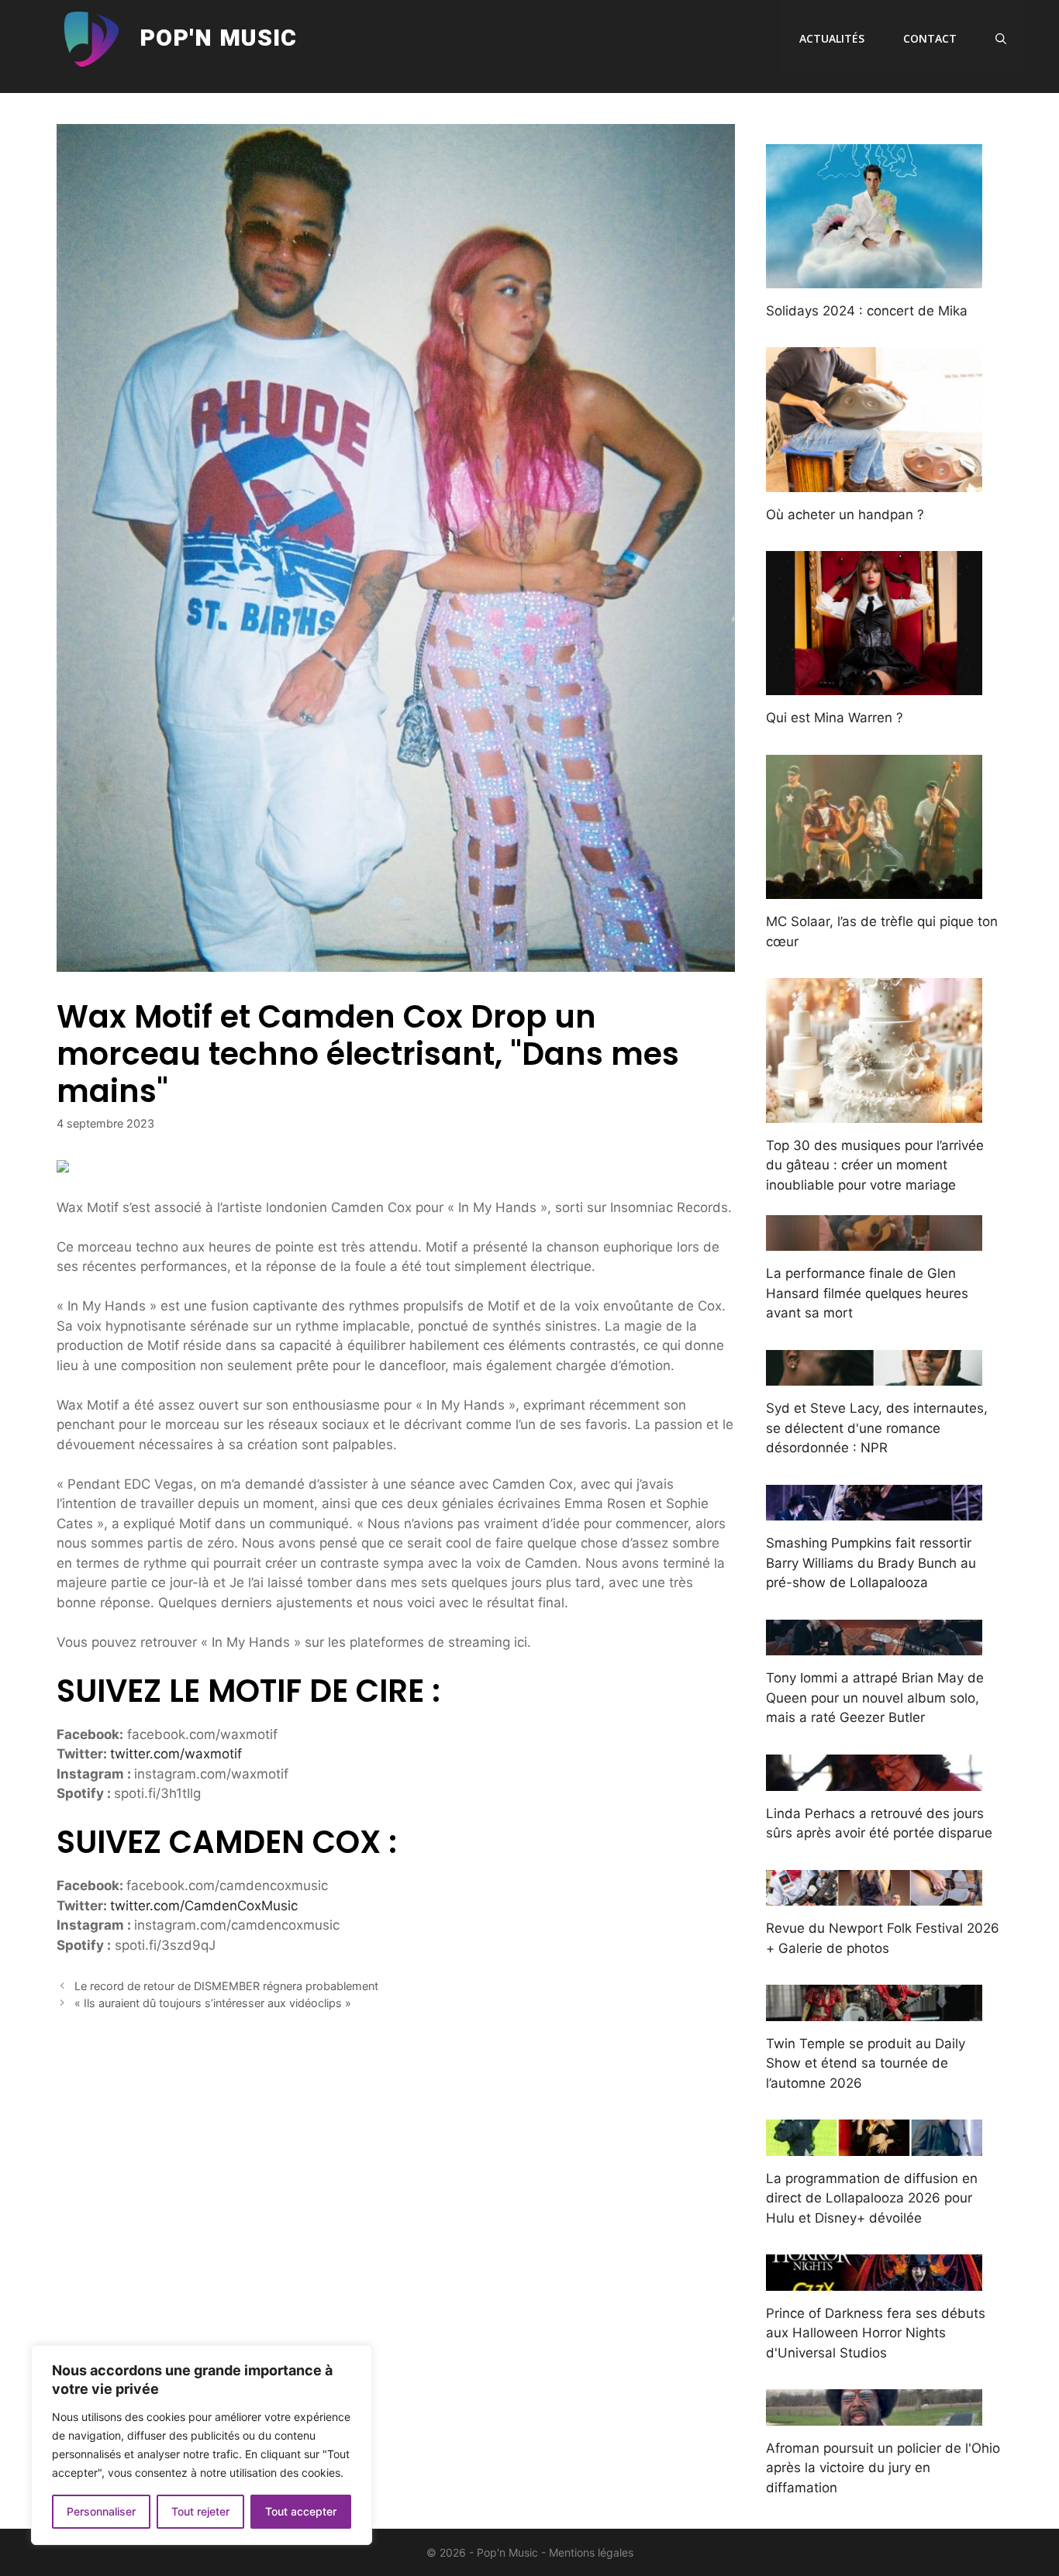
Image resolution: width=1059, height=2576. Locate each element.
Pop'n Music (218, 39)
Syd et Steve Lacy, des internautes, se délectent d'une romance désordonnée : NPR (877, 1428)
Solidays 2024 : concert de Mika (867, 311)
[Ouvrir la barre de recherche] (1001, 39)
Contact (930, 38)
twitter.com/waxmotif (176, 1754)
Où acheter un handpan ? (845, 515)
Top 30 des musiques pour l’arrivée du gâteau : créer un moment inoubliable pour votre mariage (875, 1165)
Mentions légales (591, 2552)
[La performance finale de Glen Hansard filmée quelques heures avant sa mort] (874, 1241)
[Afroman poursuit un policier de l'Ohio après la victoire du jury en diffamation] (874, 2415)
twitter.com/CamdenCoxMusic (204, 1906)
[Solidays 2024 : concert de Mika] (874, 277)
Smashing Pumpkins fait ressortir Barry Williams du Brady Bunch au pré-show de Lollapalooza (871, 1563)
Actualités (832, 38)
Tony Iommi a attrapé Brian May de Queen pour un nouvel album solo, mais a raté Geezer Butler (875, 1698)
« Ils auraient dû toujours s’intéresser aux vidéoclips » (213, 2003)
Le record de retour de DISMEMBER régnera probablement (226, 1986)
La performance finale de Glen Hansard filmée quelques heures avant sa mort (867, 1293)
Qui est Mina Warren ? (835, 718)
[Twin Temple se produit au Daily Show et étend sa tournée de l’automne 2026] (874, 2010)
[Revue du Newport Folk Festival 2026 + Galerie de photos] (874, 1896)
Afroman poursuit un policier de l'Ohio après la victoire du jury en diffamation (883, 2468)
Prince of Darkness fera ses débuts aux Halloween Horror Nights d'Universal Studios (876, 2333)
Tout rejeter (200, 2511)
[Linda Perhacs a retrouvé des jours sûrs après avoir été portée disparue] (874, 1780)
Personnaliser (101, 2511)
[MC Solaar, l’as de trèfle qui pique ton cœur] (874, 889)
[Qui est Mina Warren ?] (874, 685)
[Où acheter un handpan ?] (874, 481)
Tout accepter (301, 2511)
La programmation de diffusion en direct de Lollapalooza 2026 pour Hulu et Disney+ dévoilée (872, 2198)
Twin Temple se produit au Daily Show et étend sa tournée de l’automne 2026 (866, 2063)
